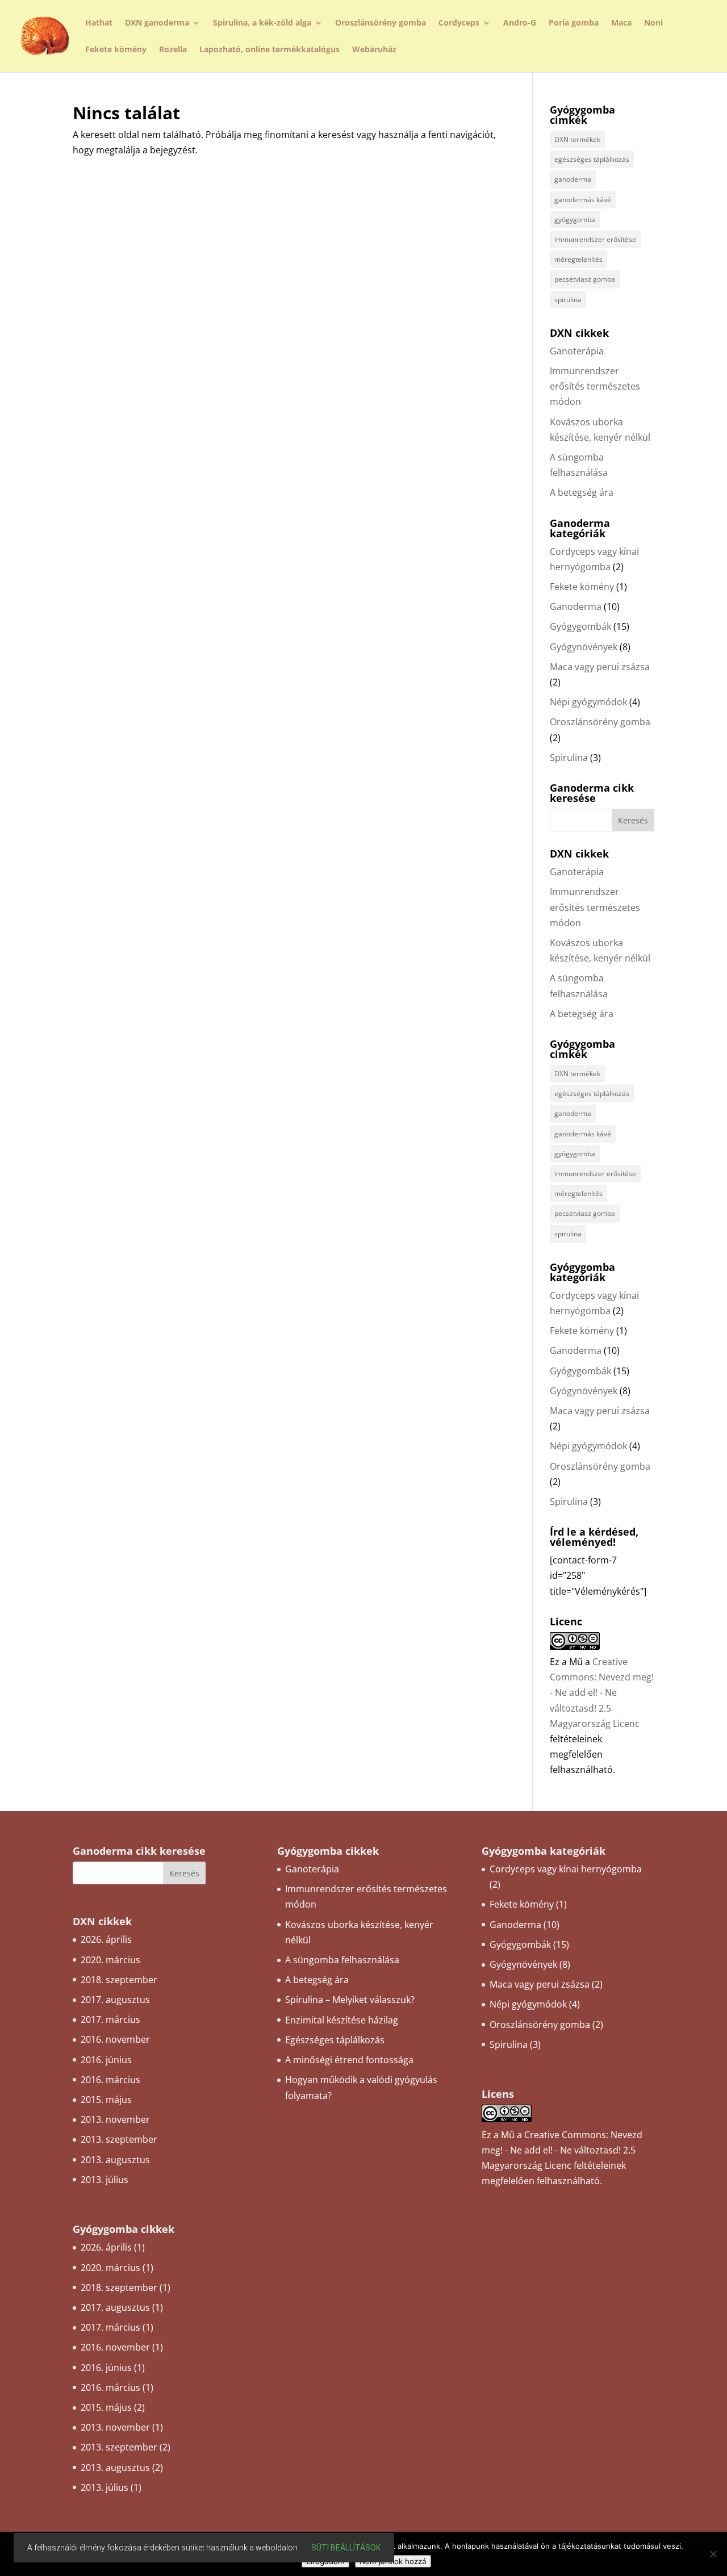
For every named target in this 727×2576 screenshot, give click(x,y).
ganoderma (573, 179)
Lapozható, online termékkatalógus (270, 50)
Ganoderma (576, 607)
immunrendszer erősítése (595, 239)
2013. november (115, 2119)
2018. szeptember (119, 1980)
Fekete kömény (116, 50)
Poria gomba (574, 23)
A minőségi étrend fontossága (349, 2060)
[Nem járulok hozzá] (713, 2554)
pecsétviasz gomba (585, 279)
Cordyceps (459, 23)
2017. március (110, 2019)
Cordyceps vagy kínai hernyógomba (566, 1869)
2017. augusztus (115, 2000)
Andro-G (520, 23)
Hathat (99, 23)
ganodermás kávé (583, 200)
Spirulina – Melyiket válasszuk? (350, 2000)
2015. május (106, 2100)
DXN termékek (577, 139)
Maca (621, 23)
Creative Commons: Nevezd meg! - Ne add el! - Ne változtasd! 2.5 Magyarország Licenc (602, 1693)
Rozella (173, 50)
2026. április (106, 1939)
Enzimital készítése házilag (342, 2020)
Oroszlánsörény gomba (381, 23)
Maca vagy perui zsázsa (600, 667)
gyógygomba (575, 219)
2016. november (115, 2039)
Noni (653, 23)
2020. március (110, 1960)
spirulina (568, 300)
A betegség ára (582, 492)
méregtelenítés (578, 259)
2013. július (105, 2180)
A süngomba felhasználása (342, 1960)
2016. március (110, 2080)
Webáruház (374, 50)
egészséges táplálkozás (592, 159)
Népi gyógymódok (588, 702)
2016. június (106, 2060)
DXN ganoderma (157, 23)
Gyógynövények (584, 647)
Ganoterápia (577, 351)
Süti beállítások (346, 2548)
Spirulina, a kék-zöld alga (262, 23)
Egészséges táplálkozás (335, 2040)
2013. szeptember (119, 2139)
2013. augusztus (115, 2160)
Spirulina (569, 758)
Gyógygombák (580, 626)
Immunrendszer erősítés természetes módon (595, 386)
